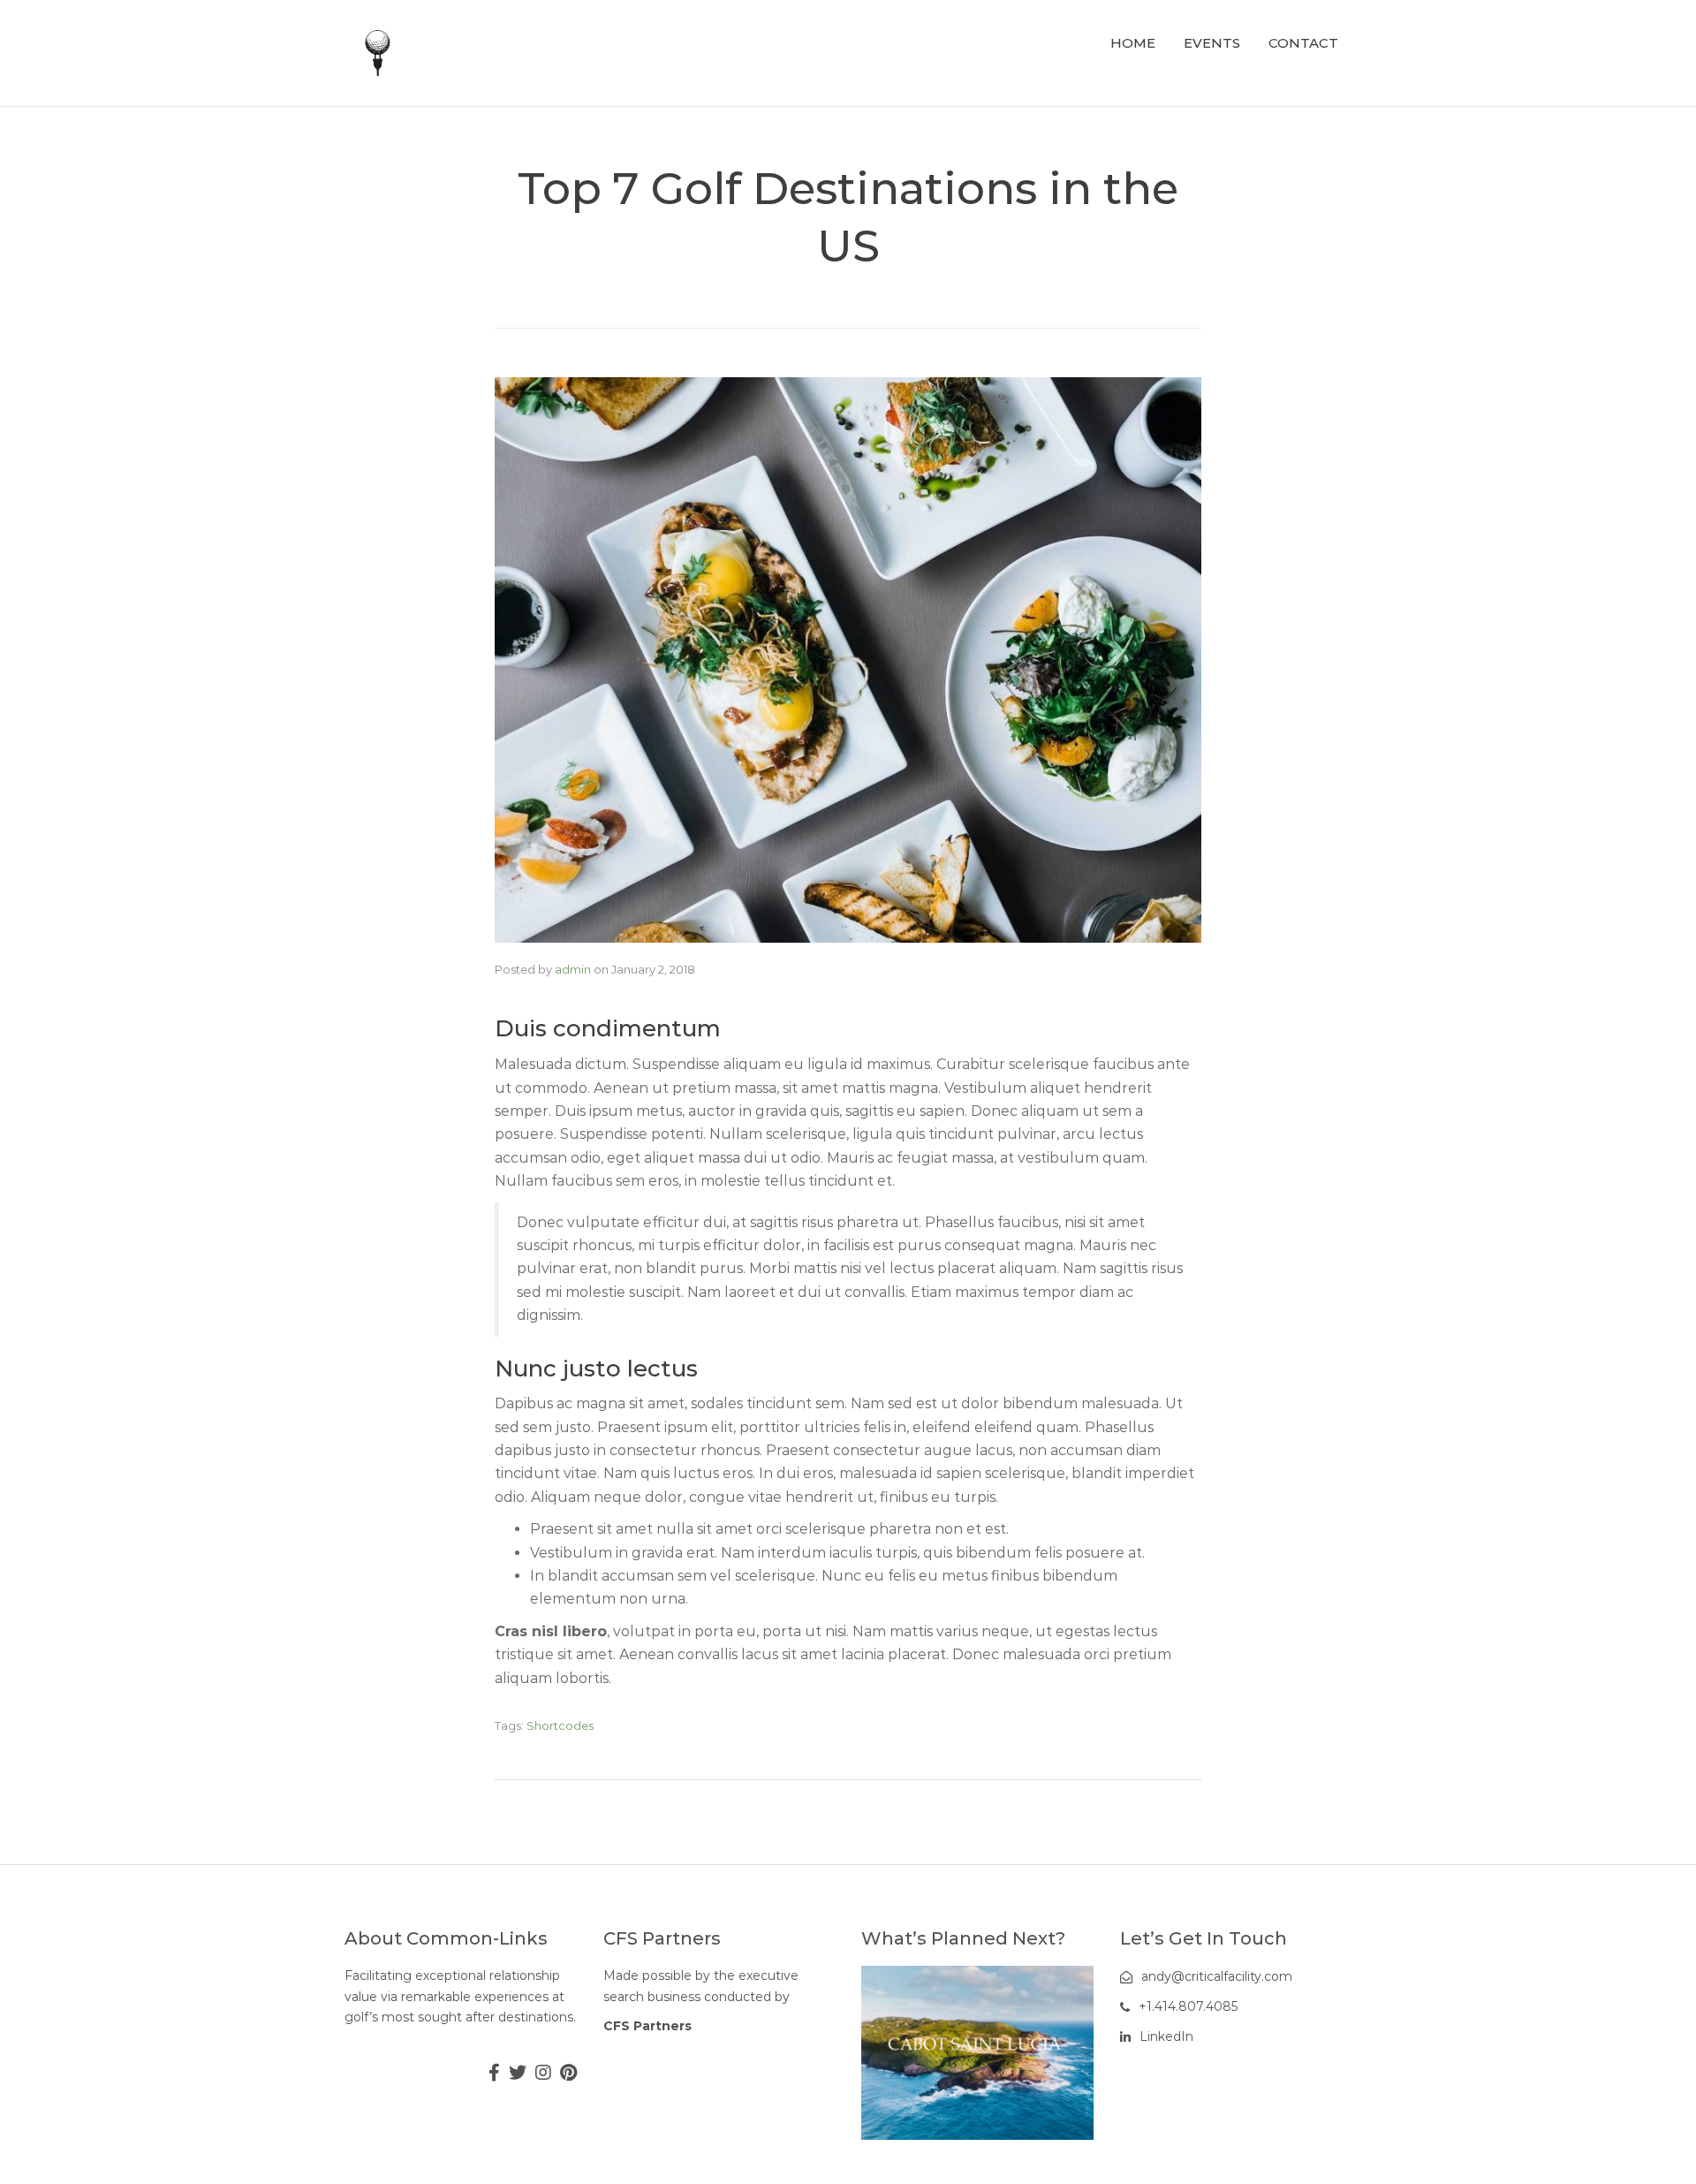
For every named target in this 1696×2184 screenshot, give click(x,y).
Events (1212, 43)
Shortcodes (560, 1725)
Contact (1303, 43)
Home (1133, 43)
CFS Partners (647, 2026)
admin (573, 969)
